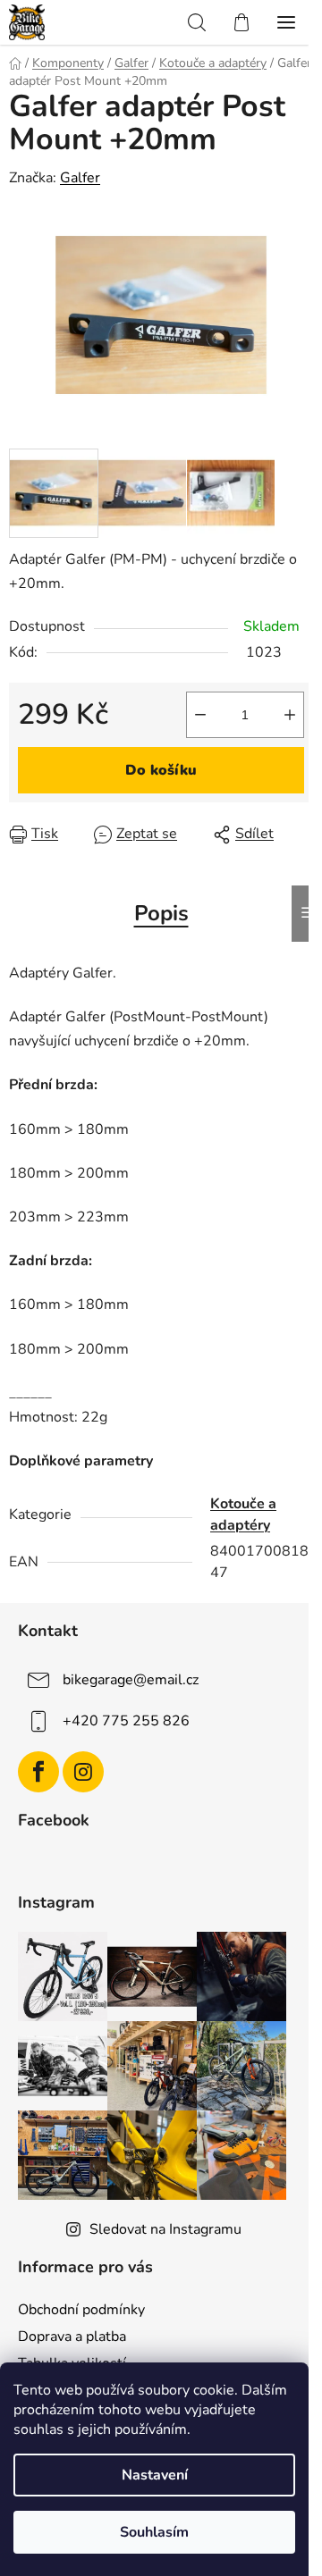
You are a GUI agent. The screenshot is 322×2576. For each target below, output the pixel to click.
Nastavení (155, 2475)
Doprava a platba (72, 2337)
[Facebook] (38, 1772)
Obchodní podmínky (81, 2310)
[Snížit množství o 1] (200, 715)
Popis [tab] (161, 913)
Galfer (80, 178)
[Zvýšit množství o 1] (290, 715)
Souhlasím (154, 2532)
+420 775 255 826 (126, 1721)
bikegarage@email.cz (131, 1680)
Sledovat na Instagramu (165, 2229)
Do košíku (161, 770)
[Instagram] (83, 1772)
